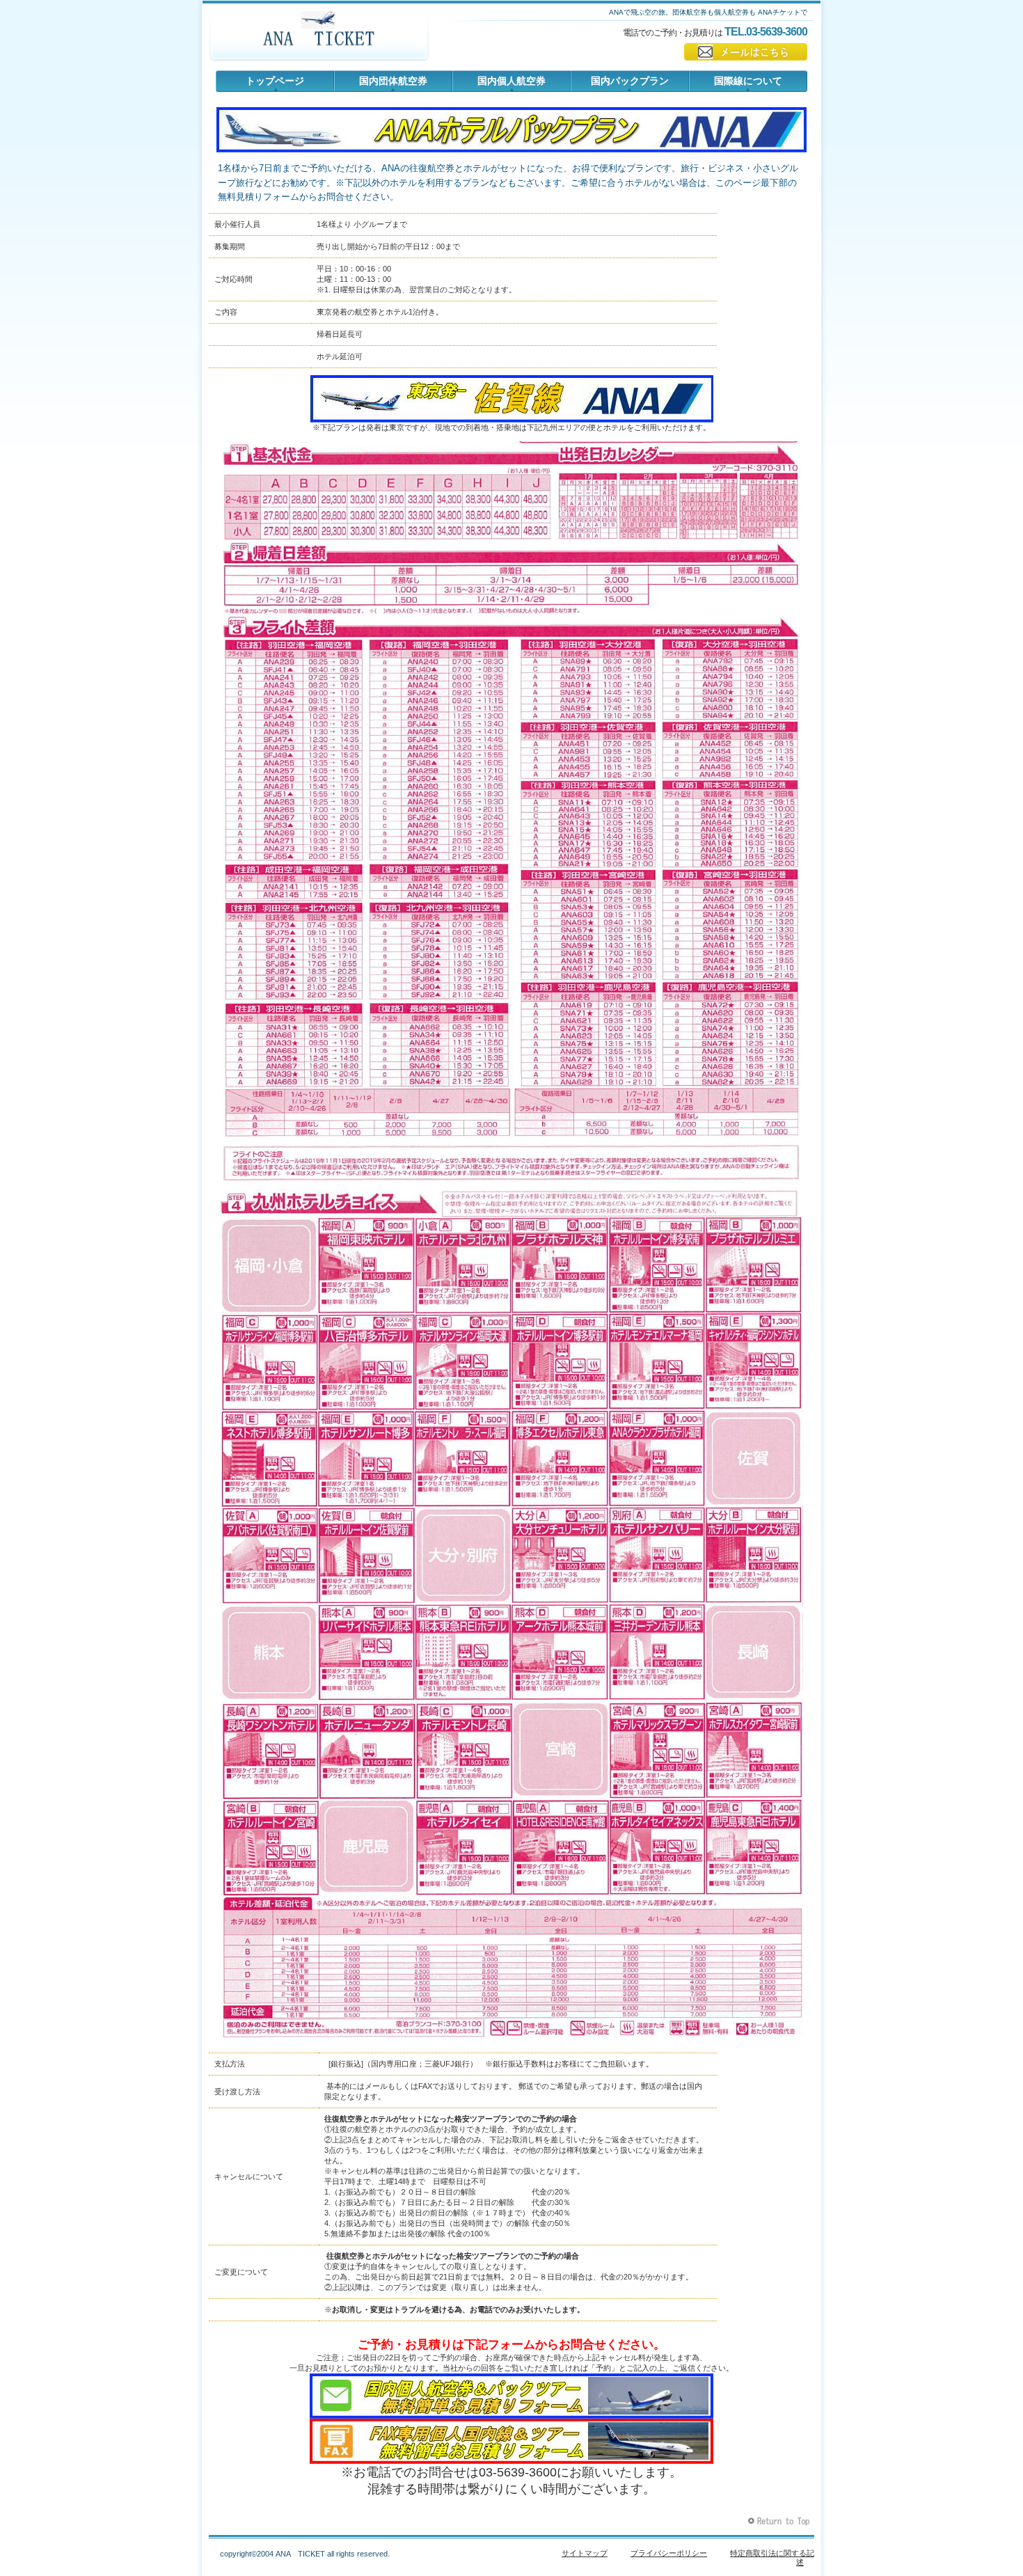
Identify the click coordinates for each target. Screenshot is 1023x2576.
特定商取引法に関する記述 (772, 2558)
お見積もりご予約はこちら (746, 52)
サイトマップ (585, 2553)
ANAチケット (319, 38)
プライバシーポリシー (669, 2553)
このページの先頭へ (780, 2521)
